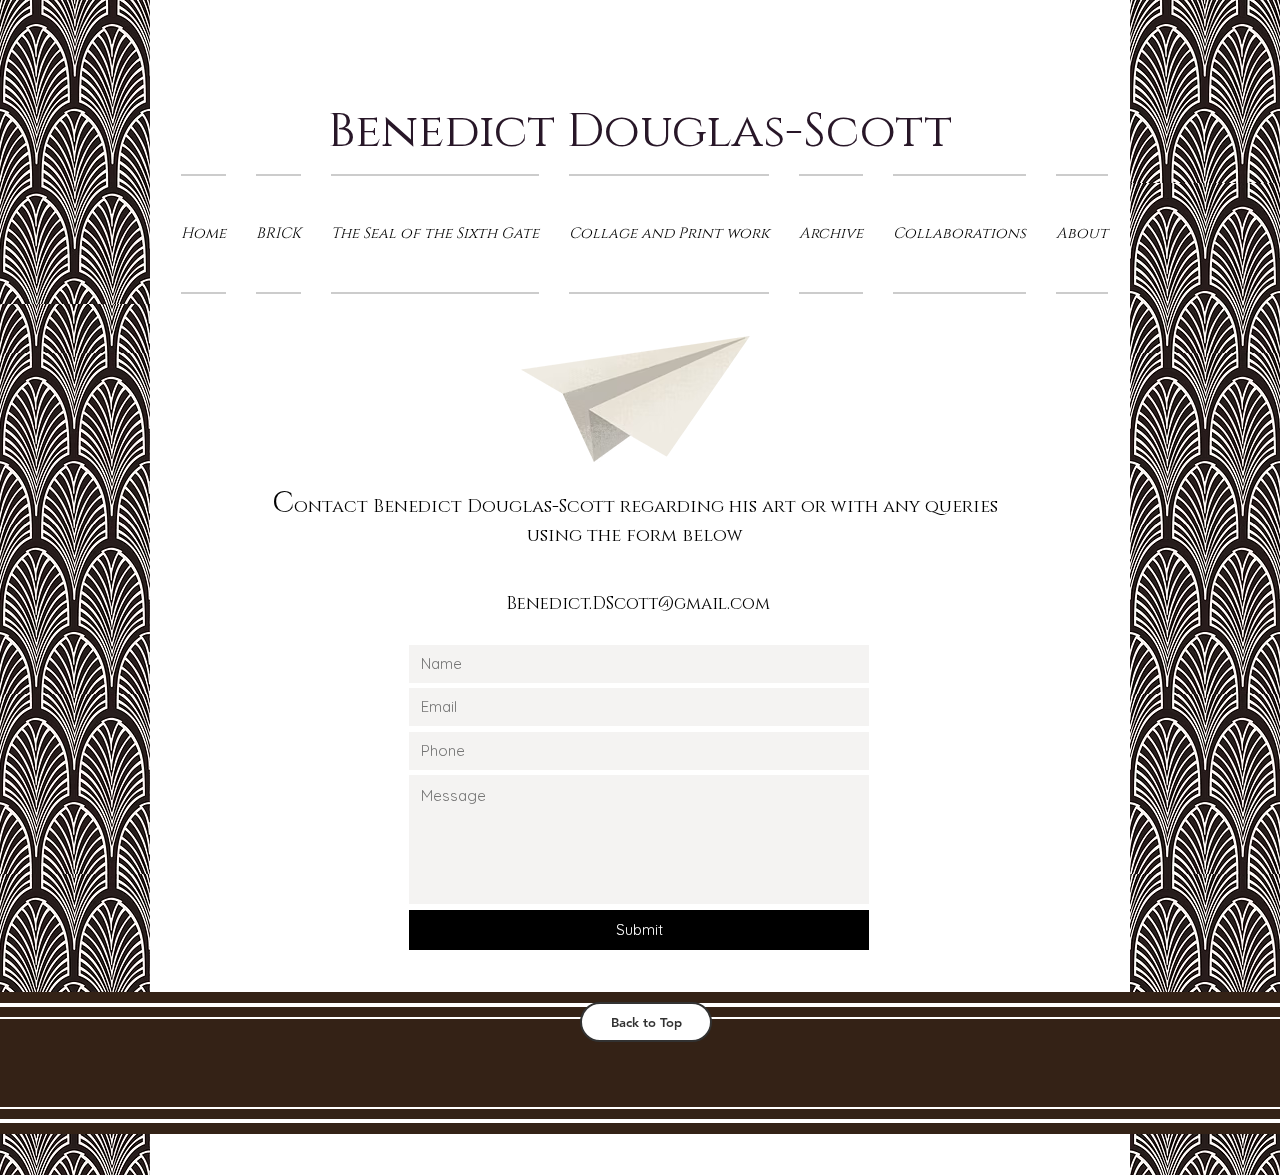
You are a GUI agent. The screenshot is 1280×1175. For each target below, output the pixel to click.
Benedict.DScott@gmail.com (638, 603)
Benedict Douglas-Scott (640, 131)
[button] (669, 234)
